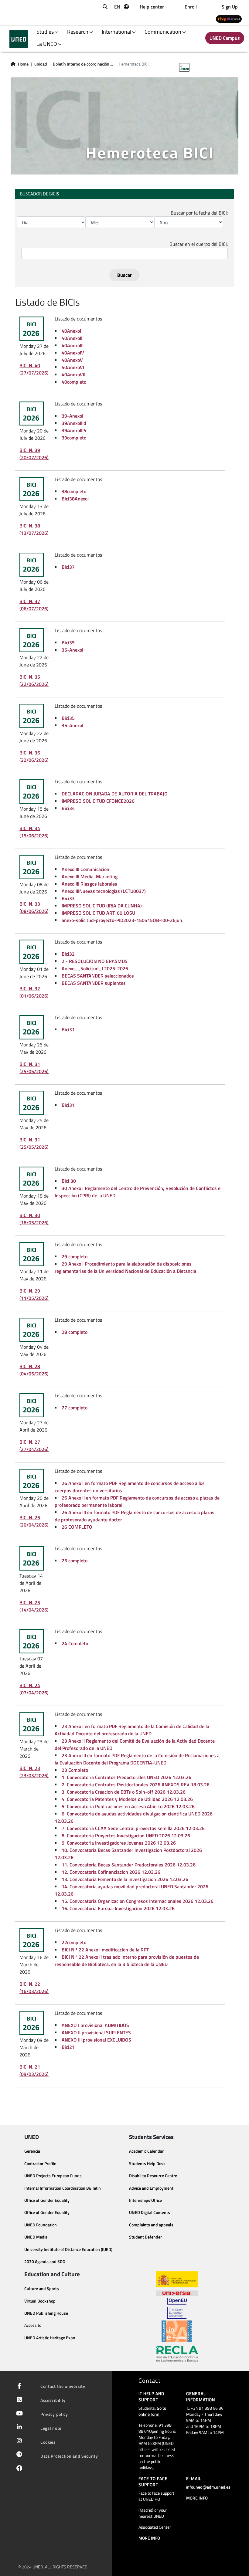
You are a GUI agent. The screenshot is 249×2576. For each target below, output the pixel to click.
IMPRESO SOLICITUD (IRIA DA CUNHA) (102, 906)
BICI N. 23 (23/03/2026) (34, 1772)
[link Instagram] (18, 2441)
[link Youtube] (18, 2414)
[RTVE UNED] (229, 19)
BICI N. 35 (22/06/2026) (34, 680)
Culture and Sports (42, 2289)
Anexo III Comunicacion (85, 869)
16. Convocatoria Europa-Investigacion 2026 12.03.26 (118, 1908)
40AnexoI (71, 331)
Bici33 (68, 898)
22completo (74, 1942)
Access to (33, 2325)
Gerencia (32, 2151)
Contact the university (63, 2386)
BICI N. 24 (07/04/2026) (34, 1689)
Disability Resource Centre (153, 2176)
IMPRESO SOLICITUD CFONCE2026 (98, 801)
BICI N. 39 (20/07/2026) (34, 454)
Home (23, 64)
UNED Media (36, 2237)
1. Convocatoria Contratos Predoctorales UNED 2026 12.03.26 (126, 1777)
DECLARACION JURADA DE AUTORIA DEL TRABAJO (115, 794)
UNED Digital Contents (150, 2212)
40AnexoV (72, 360)
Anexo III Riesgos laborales (89, 884)
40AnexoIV (73, 353)
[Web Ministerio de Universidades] (177, 2279)
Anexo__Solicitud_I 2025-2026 (95, 968)
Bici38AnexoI (75, 499)
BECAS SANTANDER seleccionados (98, 976)
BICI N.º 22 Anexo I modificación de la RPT (105, 1950)
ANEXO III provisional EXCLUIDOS (96, 2040)
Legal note (51, 2428)
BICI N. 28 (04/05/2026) (34, 1370)
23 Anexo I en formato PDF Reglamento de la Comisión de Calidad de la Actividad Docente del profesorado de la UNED (132, 1730)
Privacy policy (54, 2414)
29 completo (75, 1256)
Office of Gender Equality (47, 2200)
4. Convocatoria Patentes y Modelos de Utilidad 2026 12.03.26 (127, 1799)
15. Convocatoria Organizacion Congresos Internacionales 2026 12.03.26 (138, 1901)
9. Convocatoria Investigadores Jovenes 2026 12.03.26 (119, 1843)
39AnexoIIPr (74, 430)
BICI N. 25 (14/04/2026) (34, 1606)
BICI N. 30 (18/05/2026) (34, 1219)
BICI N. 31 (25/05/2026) (34, 1068)
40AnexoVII (73, 375)
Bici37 (68, 567)
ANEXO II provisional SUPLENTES (96, 2032)
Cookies (48, 2442)
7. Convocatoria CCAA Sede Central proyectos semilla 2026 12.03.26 (133, 1828)
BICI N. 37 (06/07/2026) (34, 605)
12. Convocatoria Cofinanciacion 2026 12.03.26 (111, 1872)
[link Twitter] (18, 2400)
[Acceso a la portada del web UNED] (19, 39)
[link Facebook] (18, 2386)
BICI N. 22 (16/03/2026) (34, 1988)
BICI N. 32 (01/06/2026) (34, 992)
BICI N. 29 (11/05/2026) (34, 1294)
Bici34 (68, 808)
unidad (41, 64)
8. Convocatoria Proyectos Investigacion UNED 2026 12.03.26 (126, 1835)
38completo (74, 491)
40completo (74, 382)
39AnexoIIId (74, 423)
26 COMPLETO (77, 1527)
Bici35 (68, 642)
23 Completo (75, 1770)
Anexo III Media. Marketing (90, 876)
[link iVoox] (18, 2470)
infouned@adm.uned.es (208, 2487)
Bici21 (68, 2047)
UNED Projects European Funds (53, 2176)
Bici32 (68, 954)
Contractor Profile (40, 2164)
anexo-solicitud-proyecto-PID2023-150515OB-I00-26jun (122, 920)
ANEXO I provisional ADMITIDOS (95, 2025)
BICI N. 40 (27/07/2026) (34, 369)
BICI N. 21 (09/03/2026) (34, 2070)
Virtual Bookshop (40, 2301)
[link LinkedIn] (18, 2428)
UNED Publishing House (46, 2313)
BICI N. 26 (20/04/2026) (34, 1521)
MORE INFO (149, 2538)
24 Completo (75, 1643)
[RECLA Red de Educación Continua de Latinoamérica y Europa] (177, 2354)
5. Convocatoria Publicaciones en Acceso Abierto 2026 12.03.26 (128, 1806)
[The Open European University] (177, 2308)
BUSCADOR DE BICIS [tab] (39, 194)
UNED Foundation (41, 2225)
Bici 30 (69, 1181)
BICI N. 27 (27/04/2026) (34, 1446)
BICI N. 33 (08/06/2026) (34, 907)
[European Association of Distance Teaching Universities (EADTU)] (177, 2331)
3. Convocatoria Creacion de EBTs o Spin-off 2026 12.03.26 (124, 1792)
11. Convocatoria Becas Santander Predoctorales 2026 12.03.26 (129, 1865)
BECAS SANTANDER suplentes (94, 983)
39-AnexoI (72, 416)
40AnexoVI (73, 367)
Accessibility (53, 2400)
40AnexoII (72, 338)
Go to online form (152, 2411)
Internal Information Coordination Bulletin (63, 2188)
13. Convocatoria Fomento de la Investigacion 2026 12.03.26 (125, 1879)
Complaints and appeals (151, 2225)
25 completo (75, 1561)
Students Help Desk (147, 2164)
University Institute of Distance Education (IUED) (68, 2249)
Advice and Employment (151, 2188)
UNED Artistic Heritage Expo (50, 2338)
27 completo (75, 1408)
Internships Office (145, 2200)
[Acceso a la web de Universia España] (177, 2293)
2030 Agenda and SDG (45, 2262)
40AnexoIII (73, 345)
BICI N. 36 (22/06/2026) (34, 756)
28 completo (75, 1332)
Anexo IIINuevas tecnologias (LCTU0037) (104, 891)
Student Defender (145, 2237)
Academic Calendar (146, 2151)
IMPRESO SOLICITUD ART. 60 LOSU (98, 913)
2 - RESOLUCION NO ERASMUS (95, 961)
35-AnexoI (72, 650)
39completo (74, 438)
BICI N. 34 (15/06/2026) (34, 832)
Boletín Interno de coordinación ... (83, 64)
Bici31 (68, 1029)
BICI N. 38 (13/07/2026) (34, 529)
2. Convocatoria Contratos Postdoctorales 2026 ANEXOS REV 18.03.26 (136, 1785)
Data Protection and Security (69, 2456)
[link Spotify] (18, 2455)
